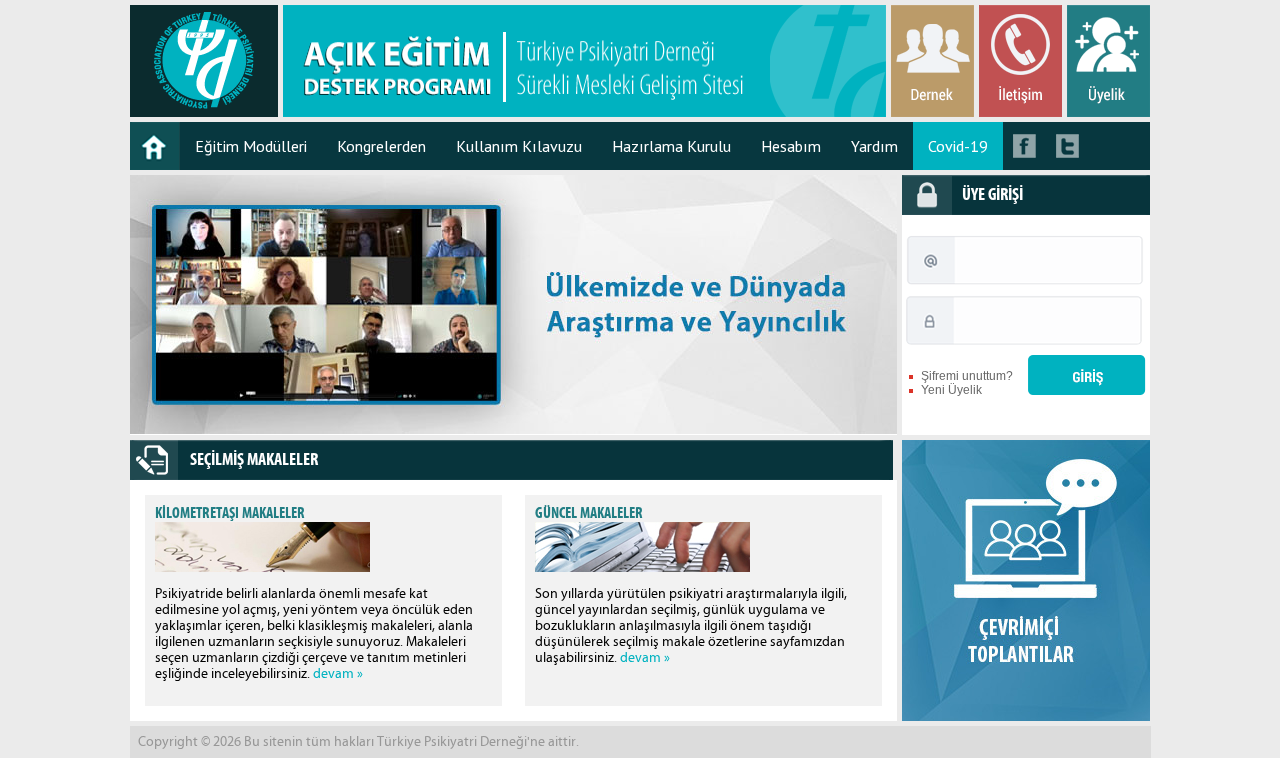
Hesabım (791, 146)
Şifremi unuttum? (967, 376)
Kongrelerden (381, 146)
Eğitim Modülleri (251, 146)
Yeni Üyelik (951, 390)
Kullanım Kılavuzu (519, 146)
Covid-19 (958, 146)
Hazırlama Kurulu (671, 146)
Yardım (874, 146)
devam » (338, 674)
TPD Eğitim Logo (204, 61)
